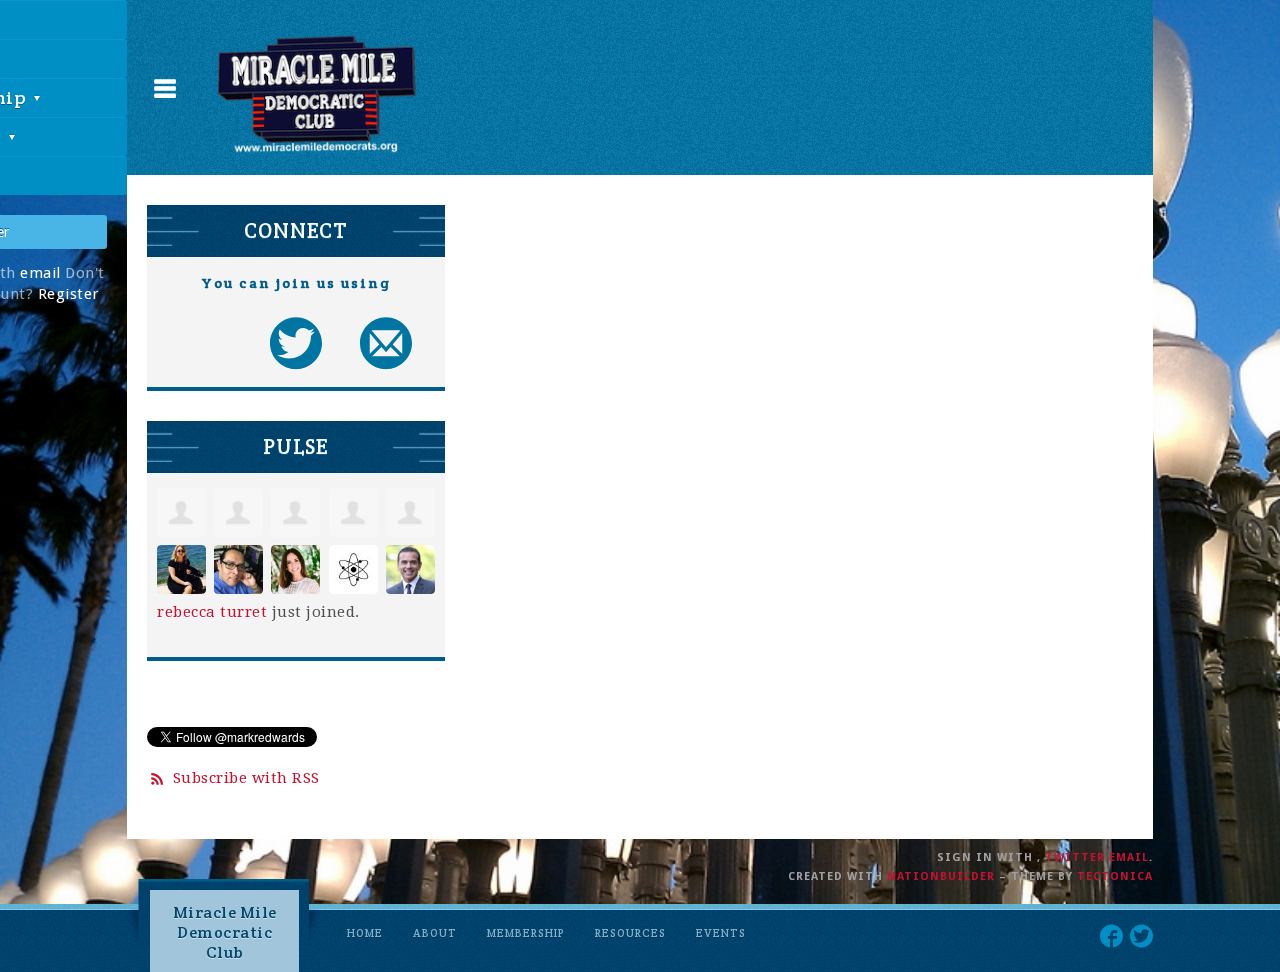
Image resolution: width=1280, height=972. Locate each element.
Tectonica (1115, 876)
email (40, 273)
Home (365, 933)
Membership (526, 933)
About (435, 933)
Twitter (1075, 857)
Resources (630, 933)
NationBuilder (941, 876)
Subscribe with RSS (246, 778)
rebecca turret (212, 612)
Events (721, 933)
